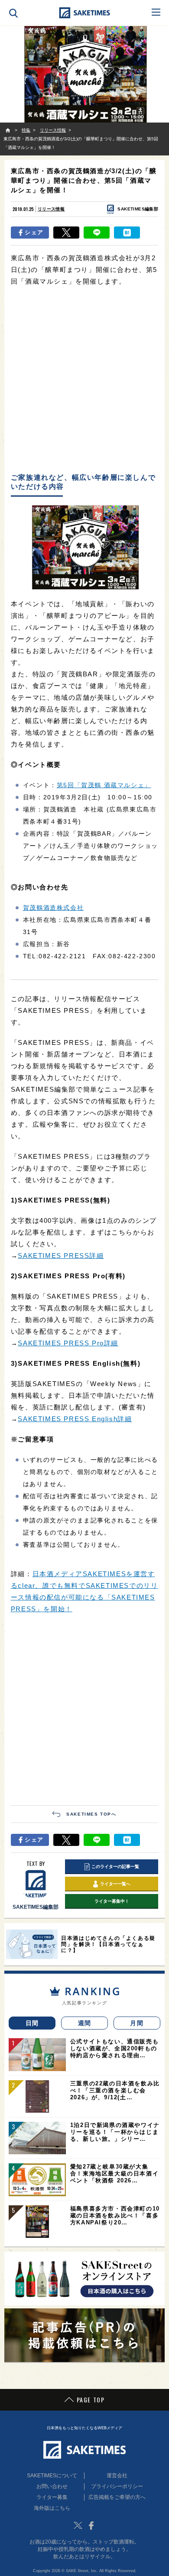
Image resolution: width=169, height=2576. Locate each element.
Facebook (91, 2525)
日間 (32, 2023)
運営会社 (117, 2476)
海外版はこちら (52, 2508)
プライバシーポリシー (117, 2486)
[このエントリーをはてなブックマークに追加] (127, 233)
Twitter (78, 2525)
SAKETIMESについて (52, 2476)
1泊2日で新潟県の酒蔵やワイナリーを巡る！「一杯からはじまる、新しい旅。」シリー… (115, 2132)
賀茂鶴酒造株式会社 (53, 908)
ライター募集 (52, 2497)
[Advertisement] (84, 380)
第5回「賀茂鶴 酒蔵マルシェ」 (104, 785)
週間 (85, 2023)
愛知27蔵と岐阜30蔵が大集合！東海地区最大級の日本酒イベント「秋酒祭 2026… (114, 2174)
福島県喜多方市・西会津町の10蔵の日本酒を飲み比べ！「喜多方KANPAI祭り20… (115, 2216)
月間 (137, 2023)
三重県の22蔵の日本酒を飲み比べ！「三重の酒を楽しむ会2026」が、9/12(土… (115, 2090)
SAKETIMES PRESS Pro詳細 (68, 1343)
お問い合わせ (52, 2486)
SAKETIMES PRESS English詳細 (75, 1419)
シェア (34, 232)
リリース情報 (51, 209)
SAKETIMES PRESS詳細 (61, 1256)
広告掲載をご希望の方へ (117, 2497)
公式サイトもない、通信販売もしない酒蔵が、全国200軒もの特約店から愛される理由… (114, 2048)
